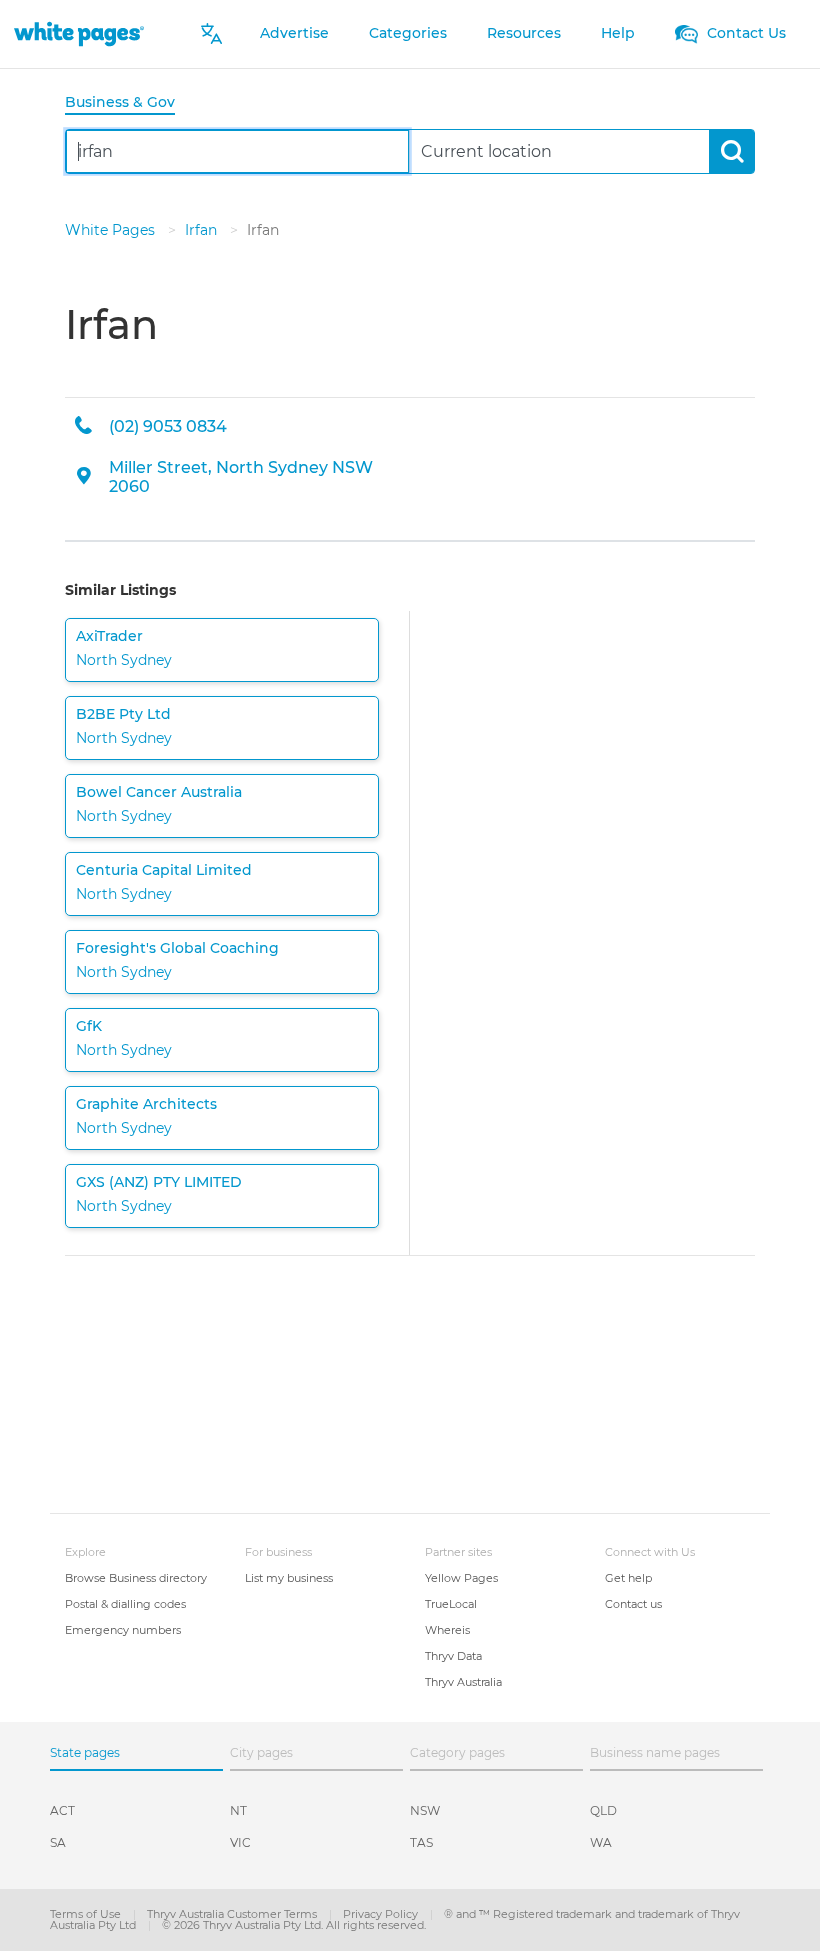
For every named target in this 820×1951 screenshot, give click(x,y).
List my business (289, 1578)
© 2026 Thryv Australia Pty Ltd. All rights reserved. (294, 1925)
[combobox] (237, 151)
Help (618, 33)
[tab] (128, 103)
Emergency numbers (123, 1630)
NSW (425, 1810)
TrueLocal (451, 1604)
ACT (62, 1810)
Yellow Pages (461, 1578)
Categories (408, 33)
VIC (240, 1842)
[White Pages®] (79, 33)
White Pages (112, 230)
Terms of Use (87, 1914)
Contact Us (744, 33)
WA (601, 1842)
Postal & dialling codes (125, 1604)
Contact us (633, 1604)
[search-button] (731, 151)
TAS (421, 1842)
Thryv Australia (463, 1682)
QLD (603, 1810)
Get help (628, 1578)
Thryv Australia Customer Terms (233, 1914)
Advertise (294, 33)
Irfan (203, 230)
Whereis (447, 1630)
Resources (524, 33)
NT (238, 1810)
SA (58, 1842)
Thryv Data (453, 1656)
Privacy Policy (382, 1914)
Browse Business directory (136, 1578)
